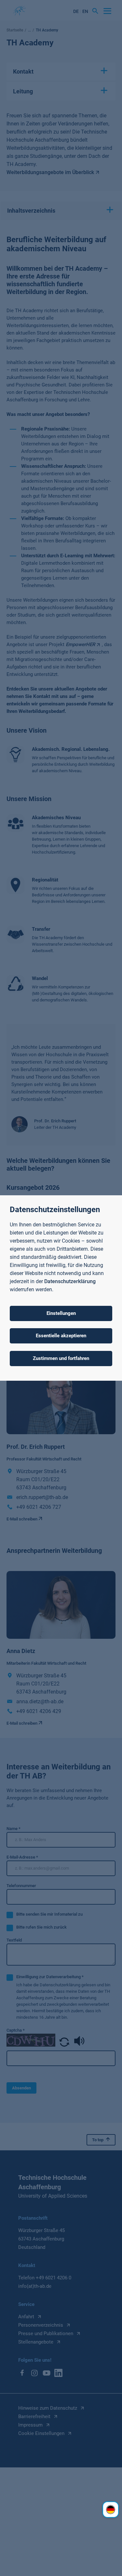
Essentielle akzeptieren (61, 1336)
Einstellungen (61, 1313)
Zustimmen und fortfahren (61, 1358)
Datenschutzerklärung (70, 1281)
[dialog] (61, 1288)
